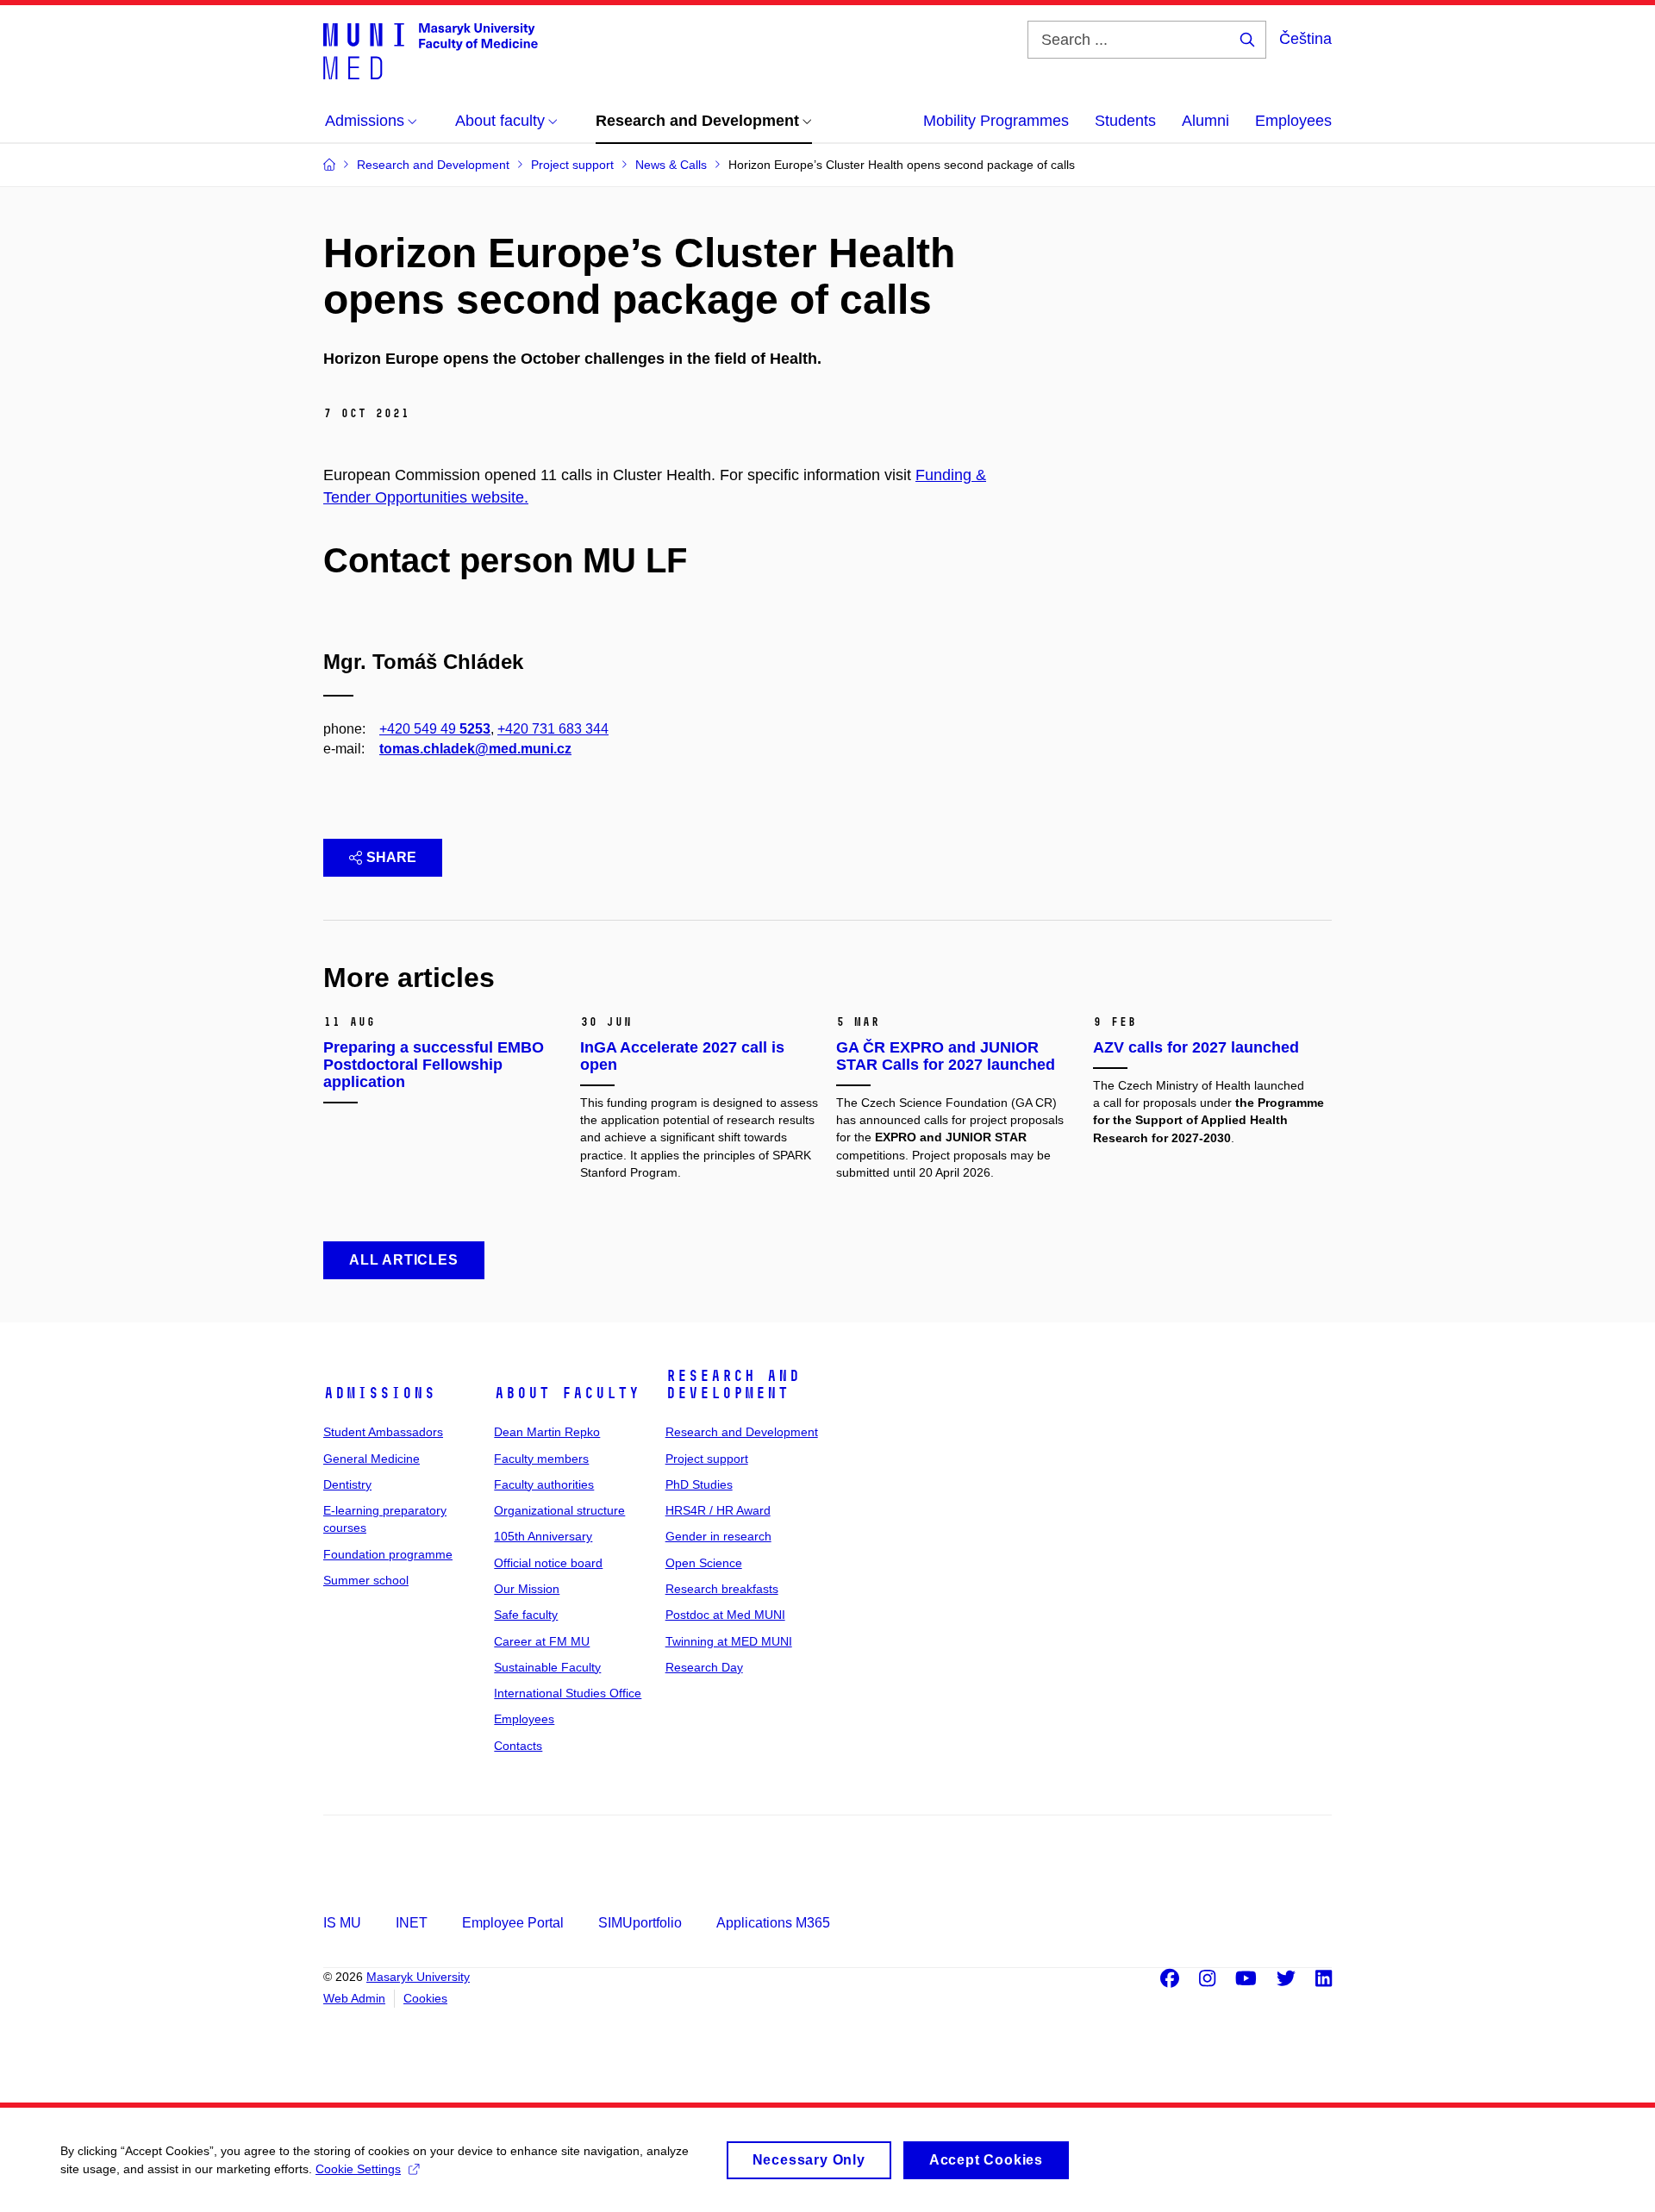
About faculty (567, 1393)
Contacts (518, 1746)
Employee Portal (513, 1923)
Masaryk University (418, 1977)
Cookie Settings (358, 2169)
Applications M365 (773, 1923)
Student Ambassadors (383, 1432)
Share (391, 857)
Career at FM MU (542, 1641)
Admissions (379, 1393)
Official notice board (548, 1563)
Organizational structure (559, 1510)
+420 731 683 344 (553, 729)
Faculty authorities (544, 1484)
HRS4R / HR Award (718, 1510)
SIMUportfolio (640, 1923)
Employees (1293, 121)
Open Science (704, 1563)
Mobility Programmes (996, 121)
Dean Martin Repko (547, 1432)
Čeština (1305, 39)
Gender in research (718, 1536)
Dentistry (347, 1484)
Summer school (366, 1580)
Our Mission (527, 1589)
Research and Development (733, 1384)
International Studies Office (568, 1693)
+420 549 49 (435, 729)
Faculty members (541, 1459)
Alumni (1205, 121)
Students (1125, 121)
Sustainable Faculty (547, 1667)
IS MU (342, 1923)
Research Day (704, 1667)
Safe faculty (526, 1615)
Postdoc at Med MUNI (725, 1615)
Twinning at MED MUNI (729, 1641)
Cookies (425, 1998)
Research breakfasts (722, 1589)
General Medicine (372, 1459)
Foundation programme (388, 1554)
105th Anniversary (543, 1536)
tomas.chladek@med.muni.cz (475, 749)
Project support (707, 1459)
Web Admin (354, 1998)
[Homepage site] (431, 50)
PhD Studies (699, 1484)
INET (412, 1923)
